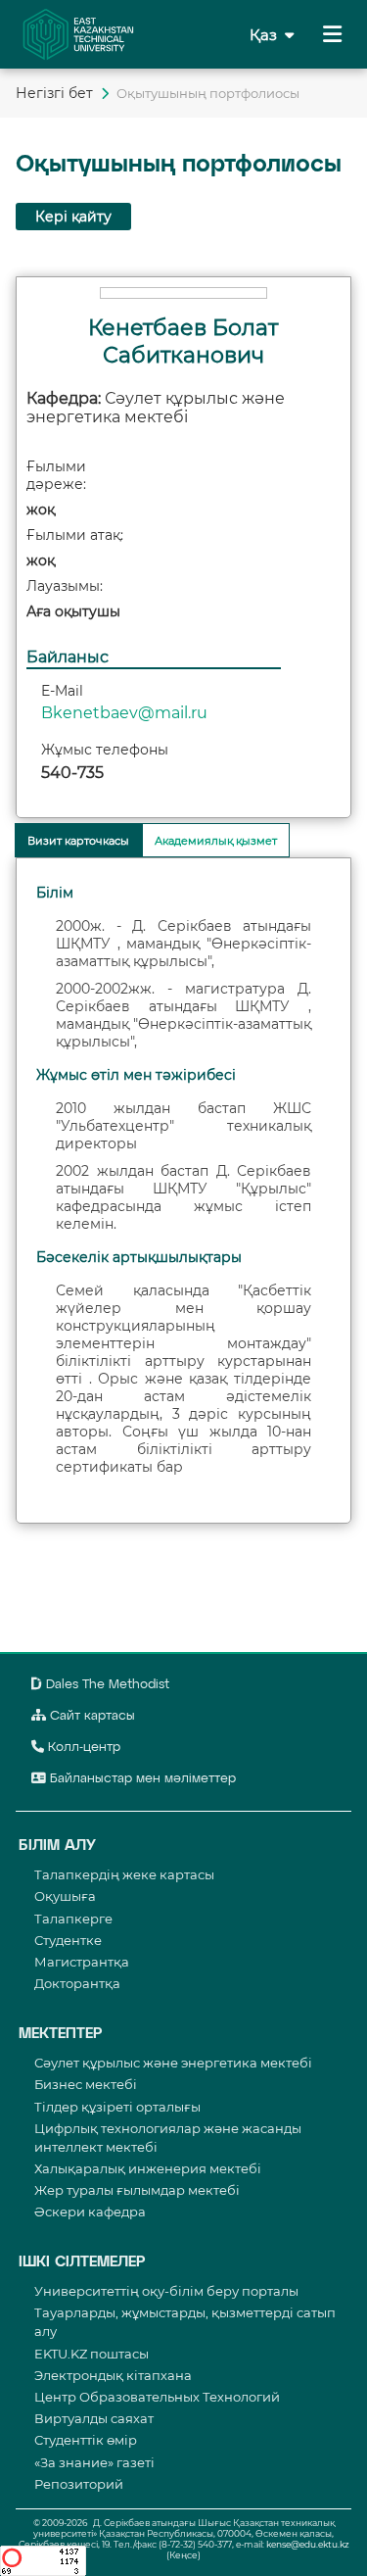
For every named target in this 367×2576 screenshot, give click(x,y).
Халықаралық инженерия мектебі (148, 2168)
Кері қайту (73, 217)
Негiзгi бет (54, 93)
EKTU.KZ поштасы (92, 2354)
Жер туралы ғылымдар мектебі (137, 2190)
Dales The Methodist (106, 1685)
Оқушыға (65, 1896)
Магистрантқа (82, 1962)
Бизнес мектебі (86, 2084)
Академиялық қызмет (216, 841)
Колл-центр (82, 1748)
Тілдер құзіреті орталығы (117, 2107)
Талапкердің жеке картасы (124, 1874)
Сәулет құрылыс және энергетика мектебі (173, 2063)
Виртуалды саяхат (94, 2418)
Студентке (68, 1940)
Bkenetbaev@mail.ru (124, 713)
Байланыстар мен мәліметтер (141, 1779)
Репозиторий (79, 2484)
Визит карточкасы (78, 841)
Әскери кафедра (90, 2211)
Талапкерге (73, 1919)
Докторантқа (77, 1983)
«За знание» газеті (94, 2462)
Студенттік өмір (86, 2440)
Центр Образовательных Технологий (157, 2397)
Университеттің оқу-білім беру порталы (166, 2291)
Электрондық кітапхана (113, 2375)
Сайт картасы (91, 1716)
